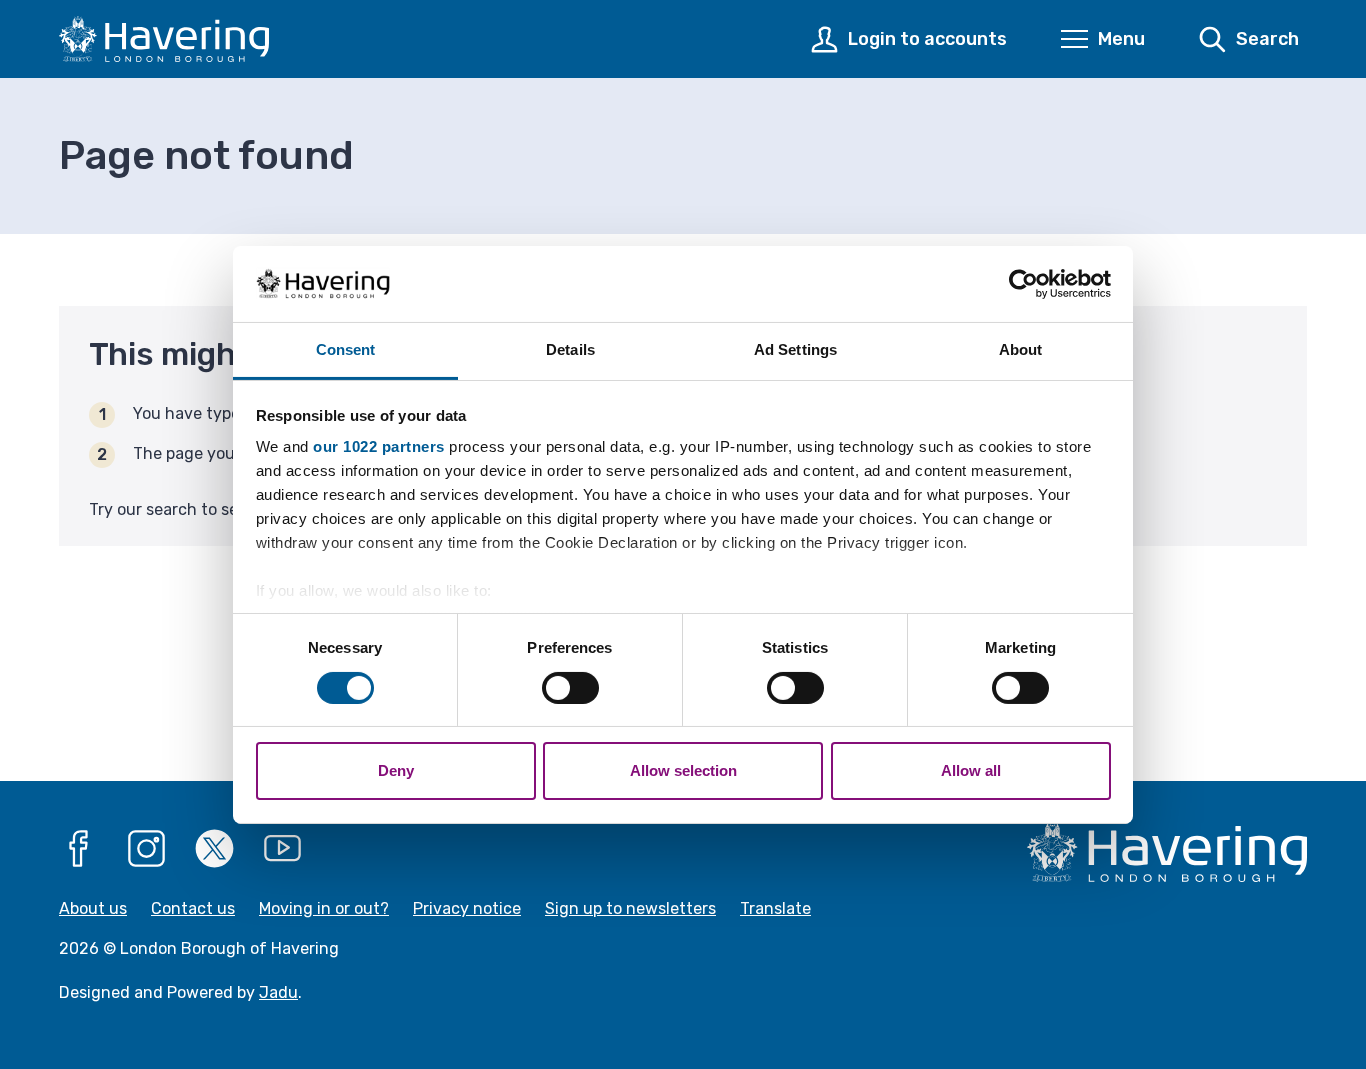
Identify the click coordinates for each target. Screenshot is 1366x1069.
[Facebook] (79, 849)
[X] (215, 849)
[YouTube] (283, 849)
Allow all (971, 770)
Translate (775, 908)
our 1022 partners (379, 446)
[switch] (570, 688)
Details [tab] (570, 349)
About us (93, 908)
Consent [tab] (346, 349)
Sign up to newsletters (630, 908)
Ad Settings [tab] (795, 349)
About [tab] (1021, 349)
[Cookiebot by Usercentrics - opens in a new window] (1023, 284)
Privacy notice (467, 908)
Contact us (193, 908)
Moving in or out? (324, 908)
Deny (396, 770)
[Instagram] (147, 849)
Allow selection (683, 770)
